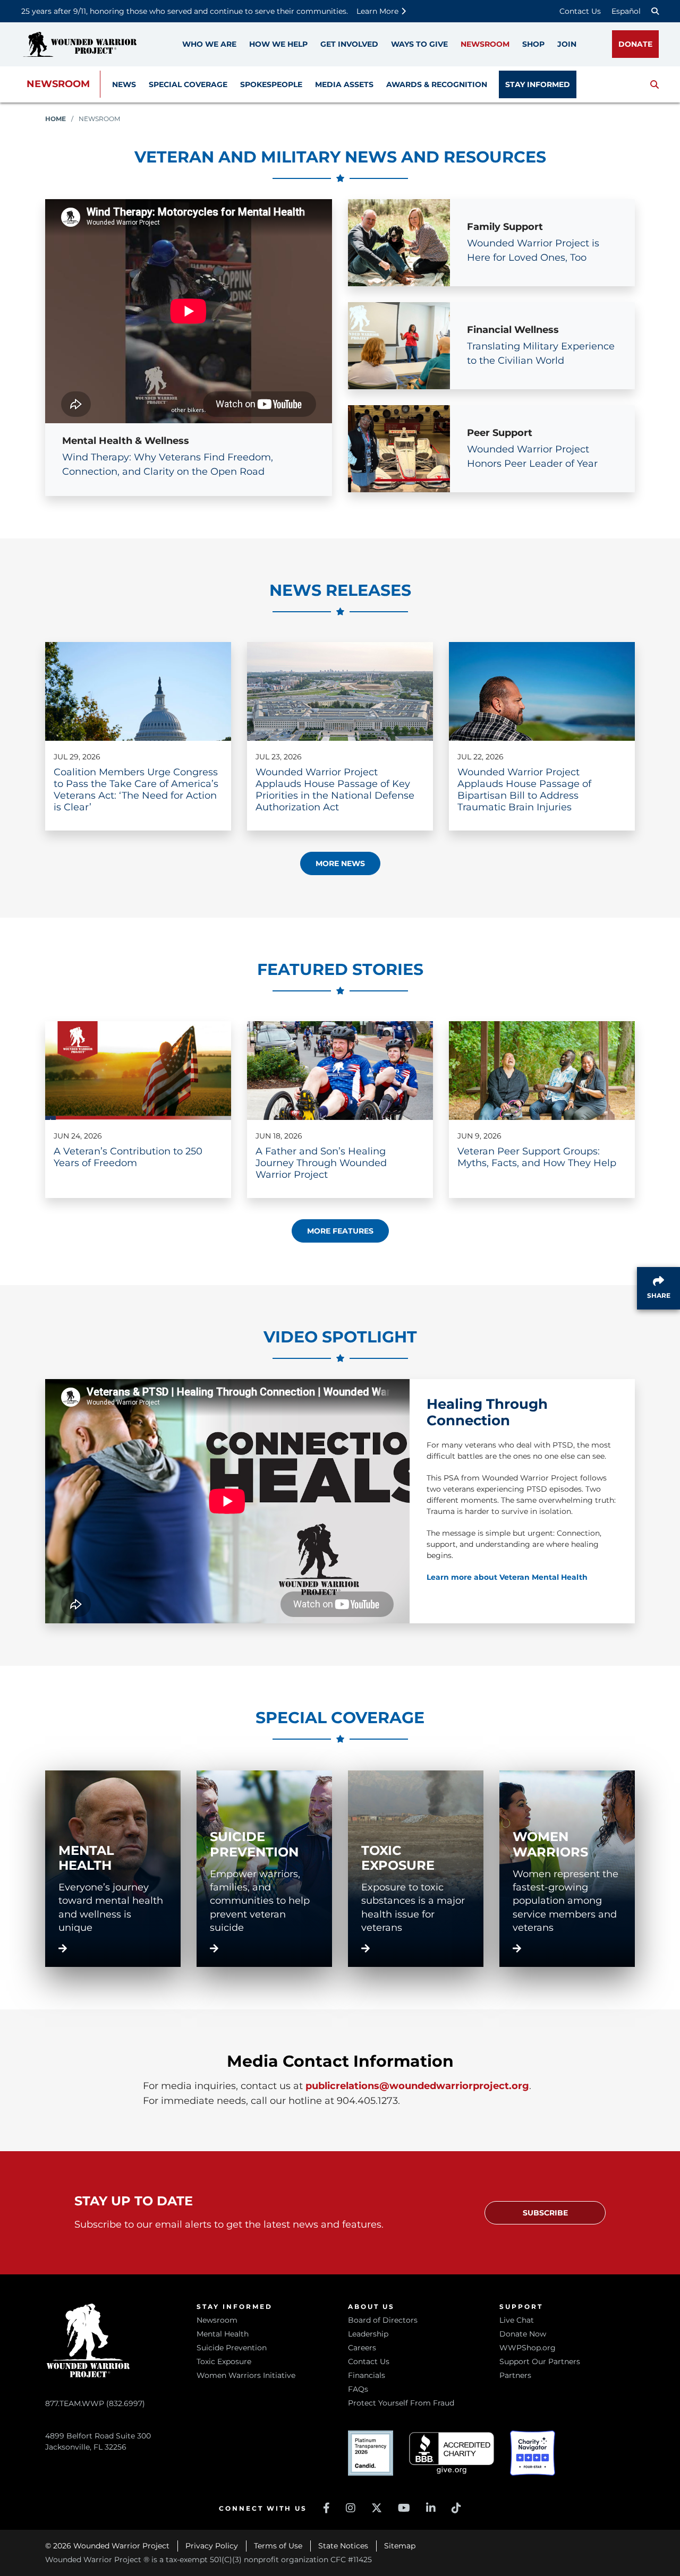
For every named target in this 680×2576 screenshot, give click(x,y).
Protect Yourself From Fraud (401, 2403)
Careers (362, 2348)
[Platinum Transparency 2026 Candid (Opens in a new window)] (371, 2453)
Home (56, 119)
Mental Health (223, 2334)
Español (626, 11)
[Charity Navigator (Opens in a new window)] (533, 2453)
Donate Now (523, 2334)
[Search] (655, 11)
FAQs (358, 2389)
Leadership (368, 2334)
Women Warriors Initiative (246, 2375)
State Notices (343, 2546)
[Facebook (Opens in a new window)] (326, 2508)
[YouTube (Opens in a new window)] (404, 2508)
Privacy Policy (212, 2546)
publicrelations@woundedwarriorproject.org (417, 2086)
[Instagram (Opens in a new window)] (351, 2508)
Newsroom (58, 84)
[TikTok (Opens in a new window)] (456, 2508)
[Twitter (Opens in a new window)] (377, 2508)
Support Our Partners (540, 2361)
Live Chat (517, 2320)
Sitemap (400, 2546)
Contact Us (580, 11)
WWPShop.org (528, 2348)
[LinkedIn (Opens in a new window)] (431, 2508)
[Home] (80, 44)
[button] (654, 84)
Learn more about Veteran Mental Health (507, 1577)
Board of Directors (383, 2320)
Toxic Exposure (224, 2361)
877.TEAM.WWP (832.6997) (95, 2403)
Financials (367, 2375)
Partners (515, 2375)
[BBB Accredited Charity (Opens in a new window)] (452, 2453)
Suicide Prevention (232, 2348)
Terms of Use (278, 2546)
